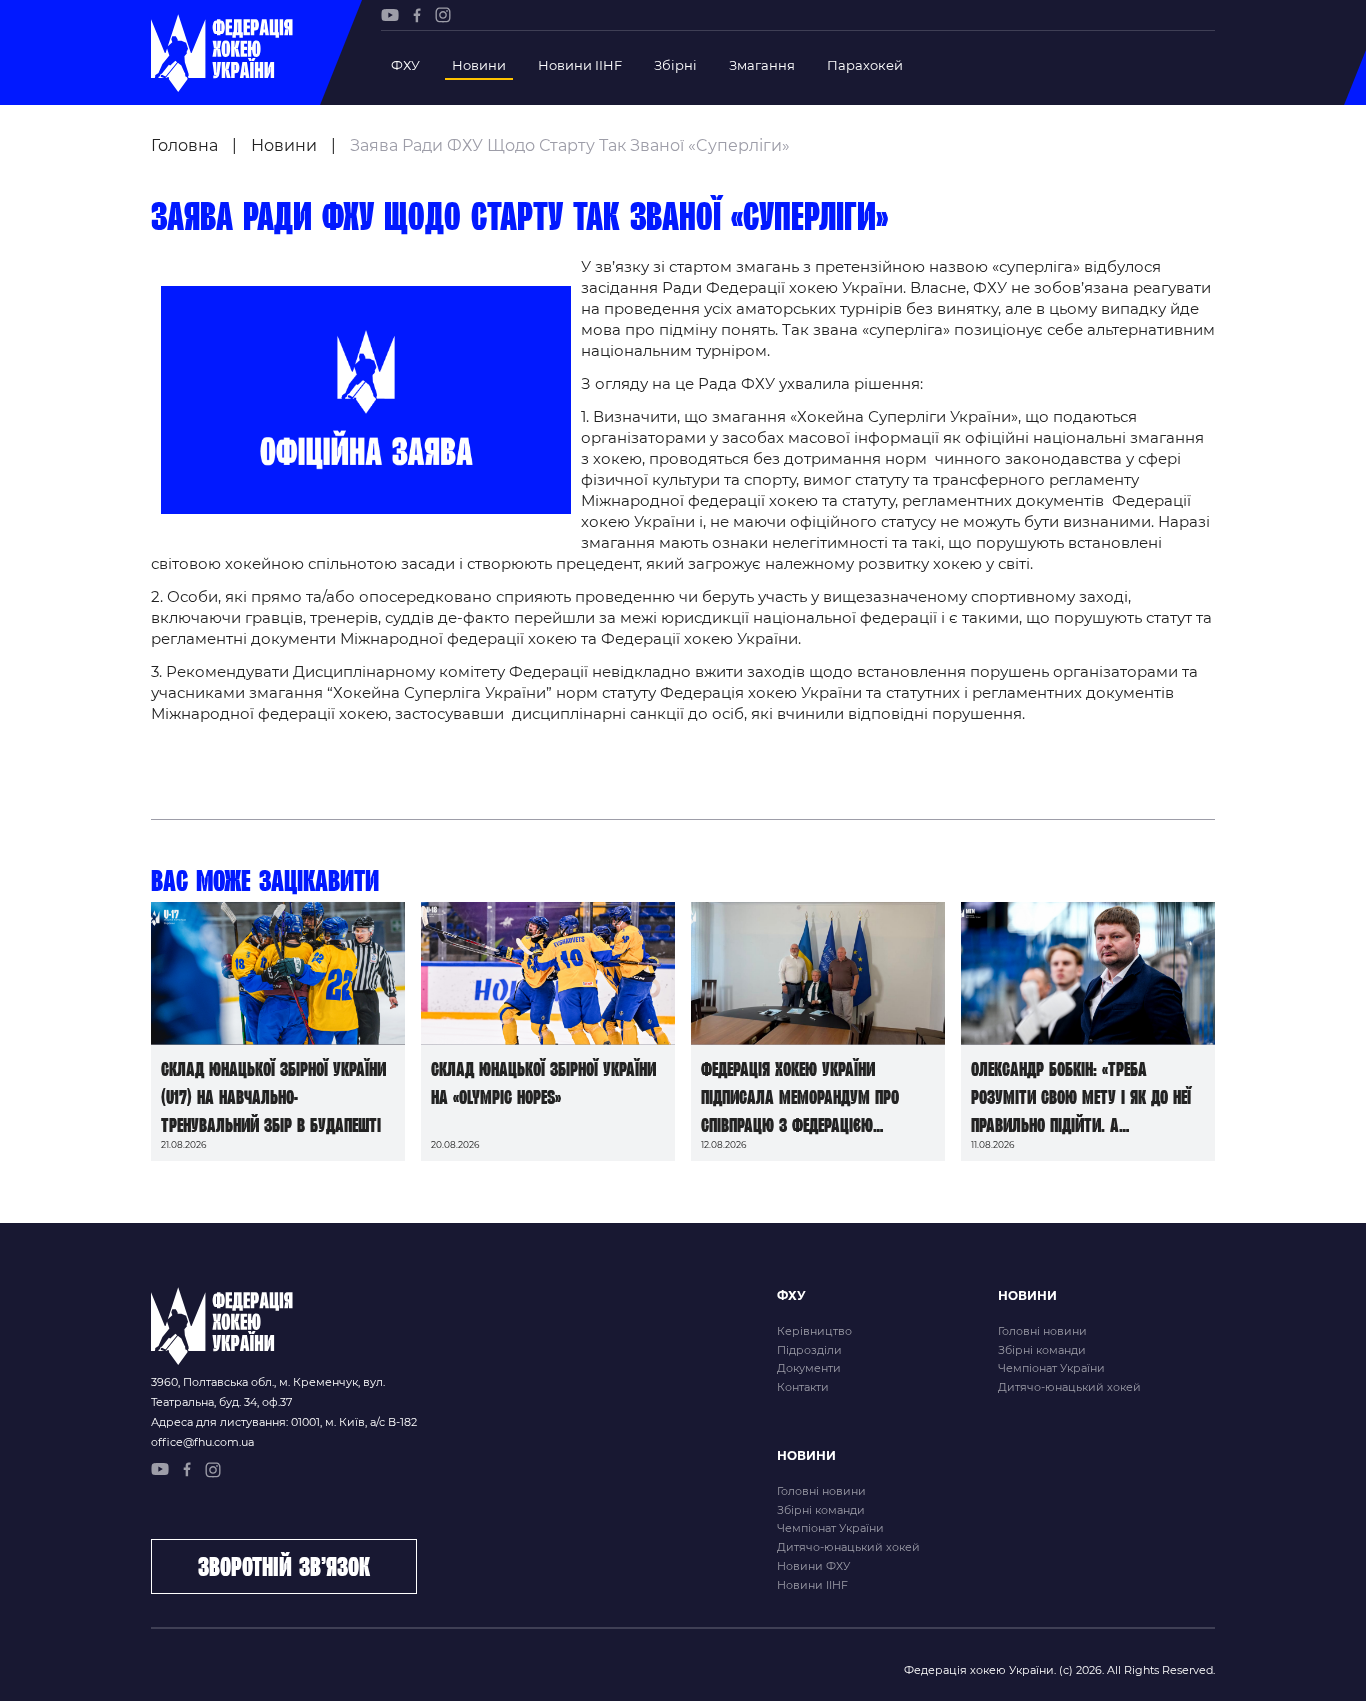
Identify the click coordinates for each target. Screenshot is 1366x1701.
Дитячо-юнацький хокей (1069, 1387)
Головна (184, 145)
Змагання (762, 65)
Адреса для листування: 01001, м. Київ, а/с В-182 (284, 1422)
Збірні (675, 65)
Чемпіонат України (1051, 1368)
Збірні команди (1042, 1350)
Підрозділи (809, 1350)
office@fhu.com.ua (202, 1442)
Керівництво (814, 1331)
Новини (479, 65)
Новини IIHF (580, 65)
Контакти (803, 1387)
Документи (809, 1368)
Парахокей (865, 65)
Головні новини (1042, 1331)
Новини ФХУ (813, 1566)
